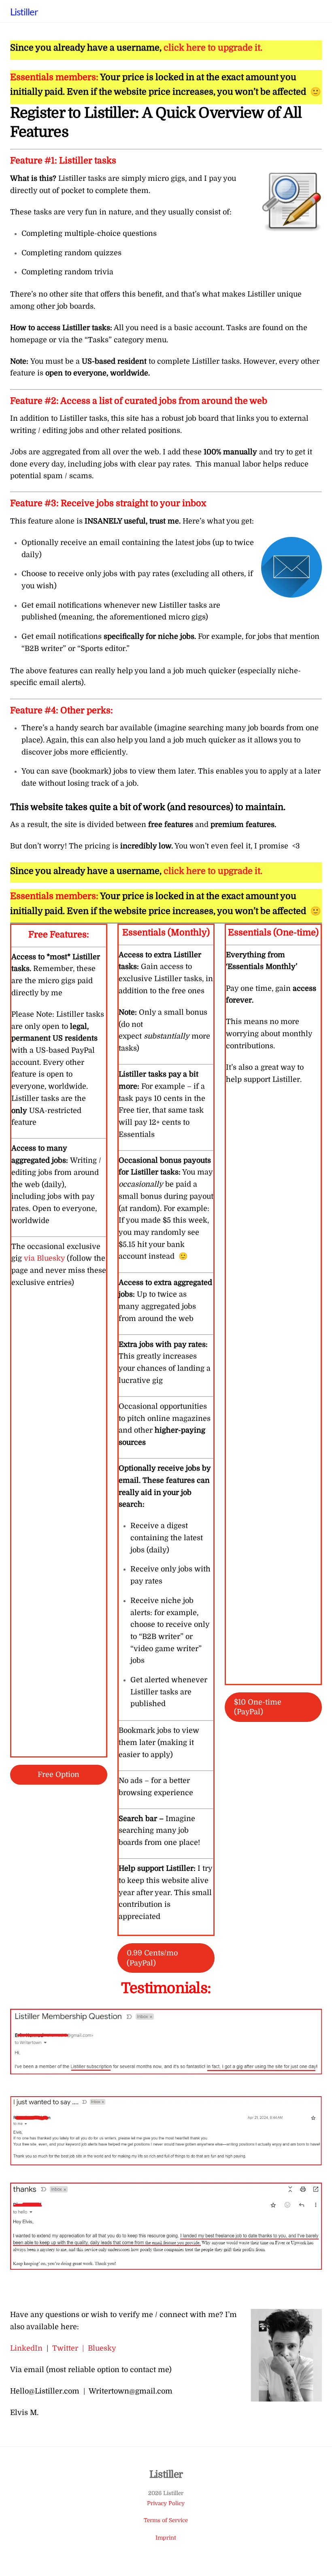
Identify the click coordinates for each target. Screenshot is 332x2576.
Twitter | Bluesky (84, 2348)
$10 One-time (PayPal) (258, 1707)
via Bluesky (44, 1258)
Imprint (166, 2538)
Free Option (59, 1775)
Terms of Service (166, 2520)
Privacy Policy (166, 2503)
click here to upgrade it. (213, 48)
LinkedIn (26, 2348)
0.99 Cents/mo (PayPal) (152, 1958)
